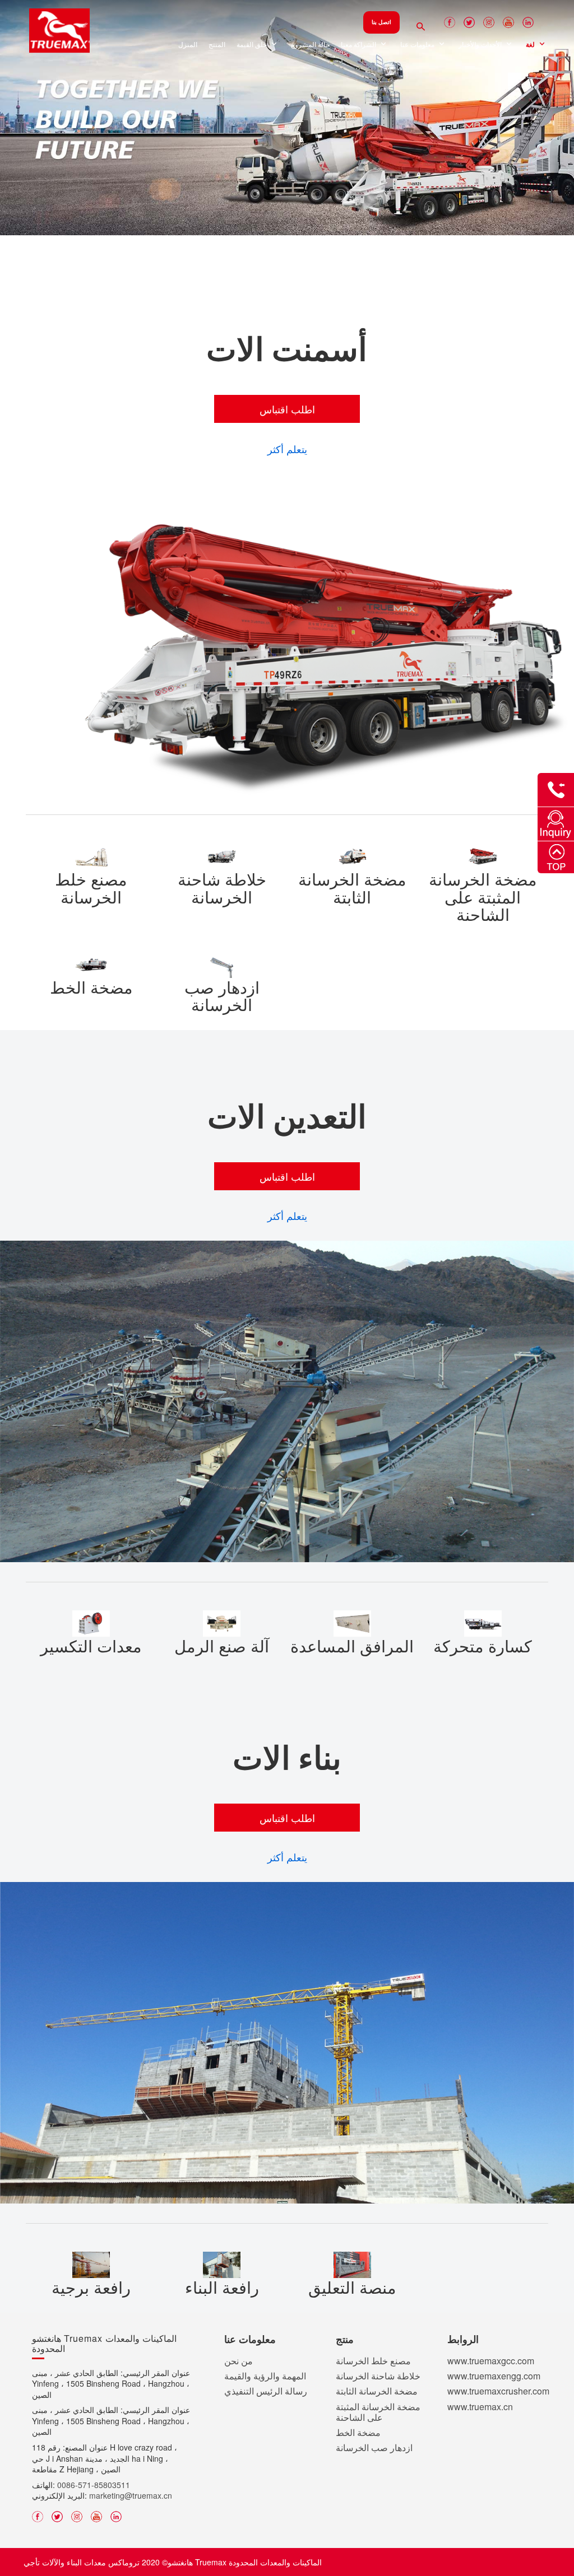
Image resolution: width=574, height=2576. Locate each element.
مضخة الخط (358, 2433)
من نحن (239, 2361)
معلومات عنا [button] (418, 45)
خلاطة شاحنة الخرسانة (378, 2376)
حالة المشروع (310, 45)
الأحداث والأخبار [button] (481, 45)
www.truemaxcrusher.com (498, 2391)
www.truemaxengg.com (494, 2376)
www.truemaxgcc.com (491, 2361)
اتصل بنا (381, 22)
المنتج (217, 45)
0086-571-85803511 (94, 2485)
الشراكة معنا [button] (359, 45)
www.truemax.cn (480, 2407)
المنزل (188, 45)
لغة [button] (531, 45)
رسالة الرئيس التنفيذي (266, 2391)
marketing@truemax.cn (131, 2496)
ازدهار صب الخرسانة (374, 2448)
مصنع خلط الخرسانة (373, 2361)
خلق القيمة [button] (253, 45)
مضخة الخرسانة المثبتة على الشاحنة (378, 2412)
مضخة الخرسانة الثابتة (377, 2391)
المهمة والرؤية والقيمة (265, 2376)
